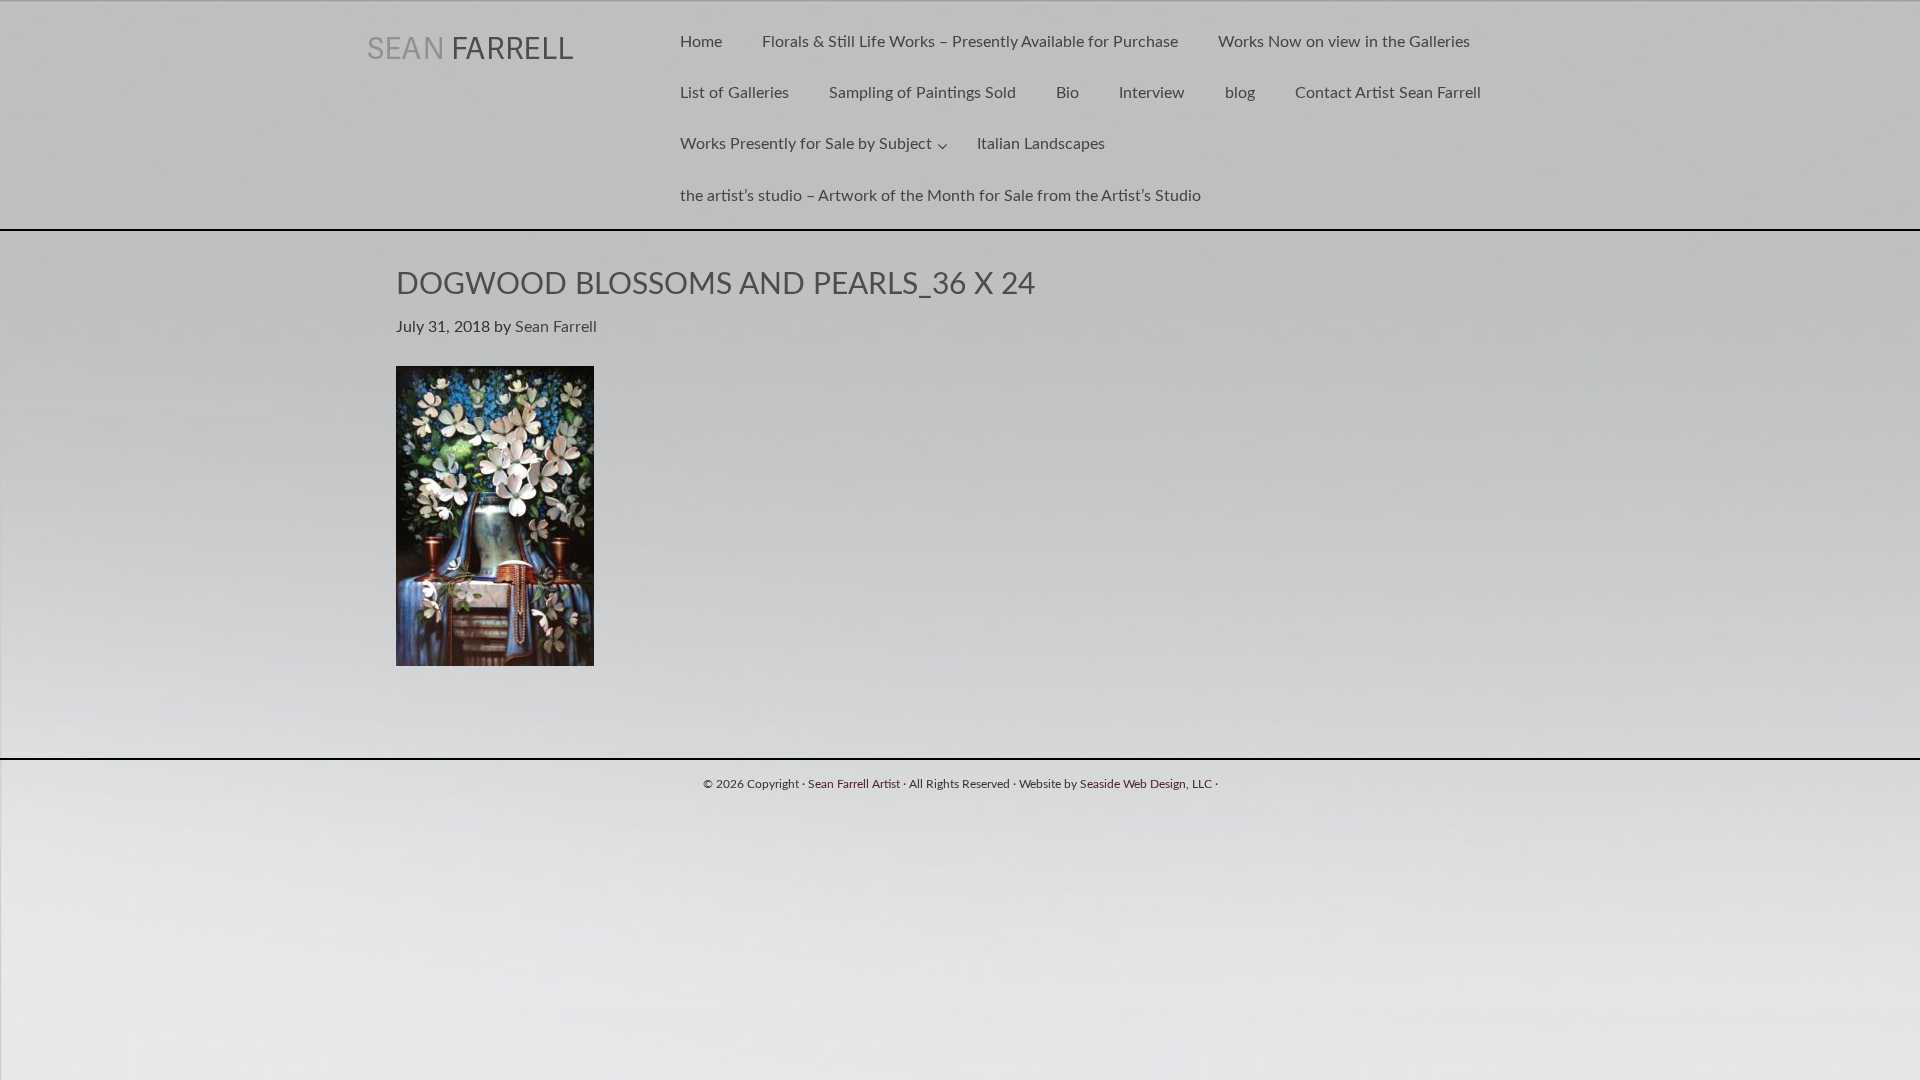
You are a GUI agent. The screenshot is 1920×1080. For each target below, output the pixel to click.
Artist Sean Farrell (493, 48)
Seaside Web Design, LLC (1146, 784)
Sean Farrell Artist (854, 784)
